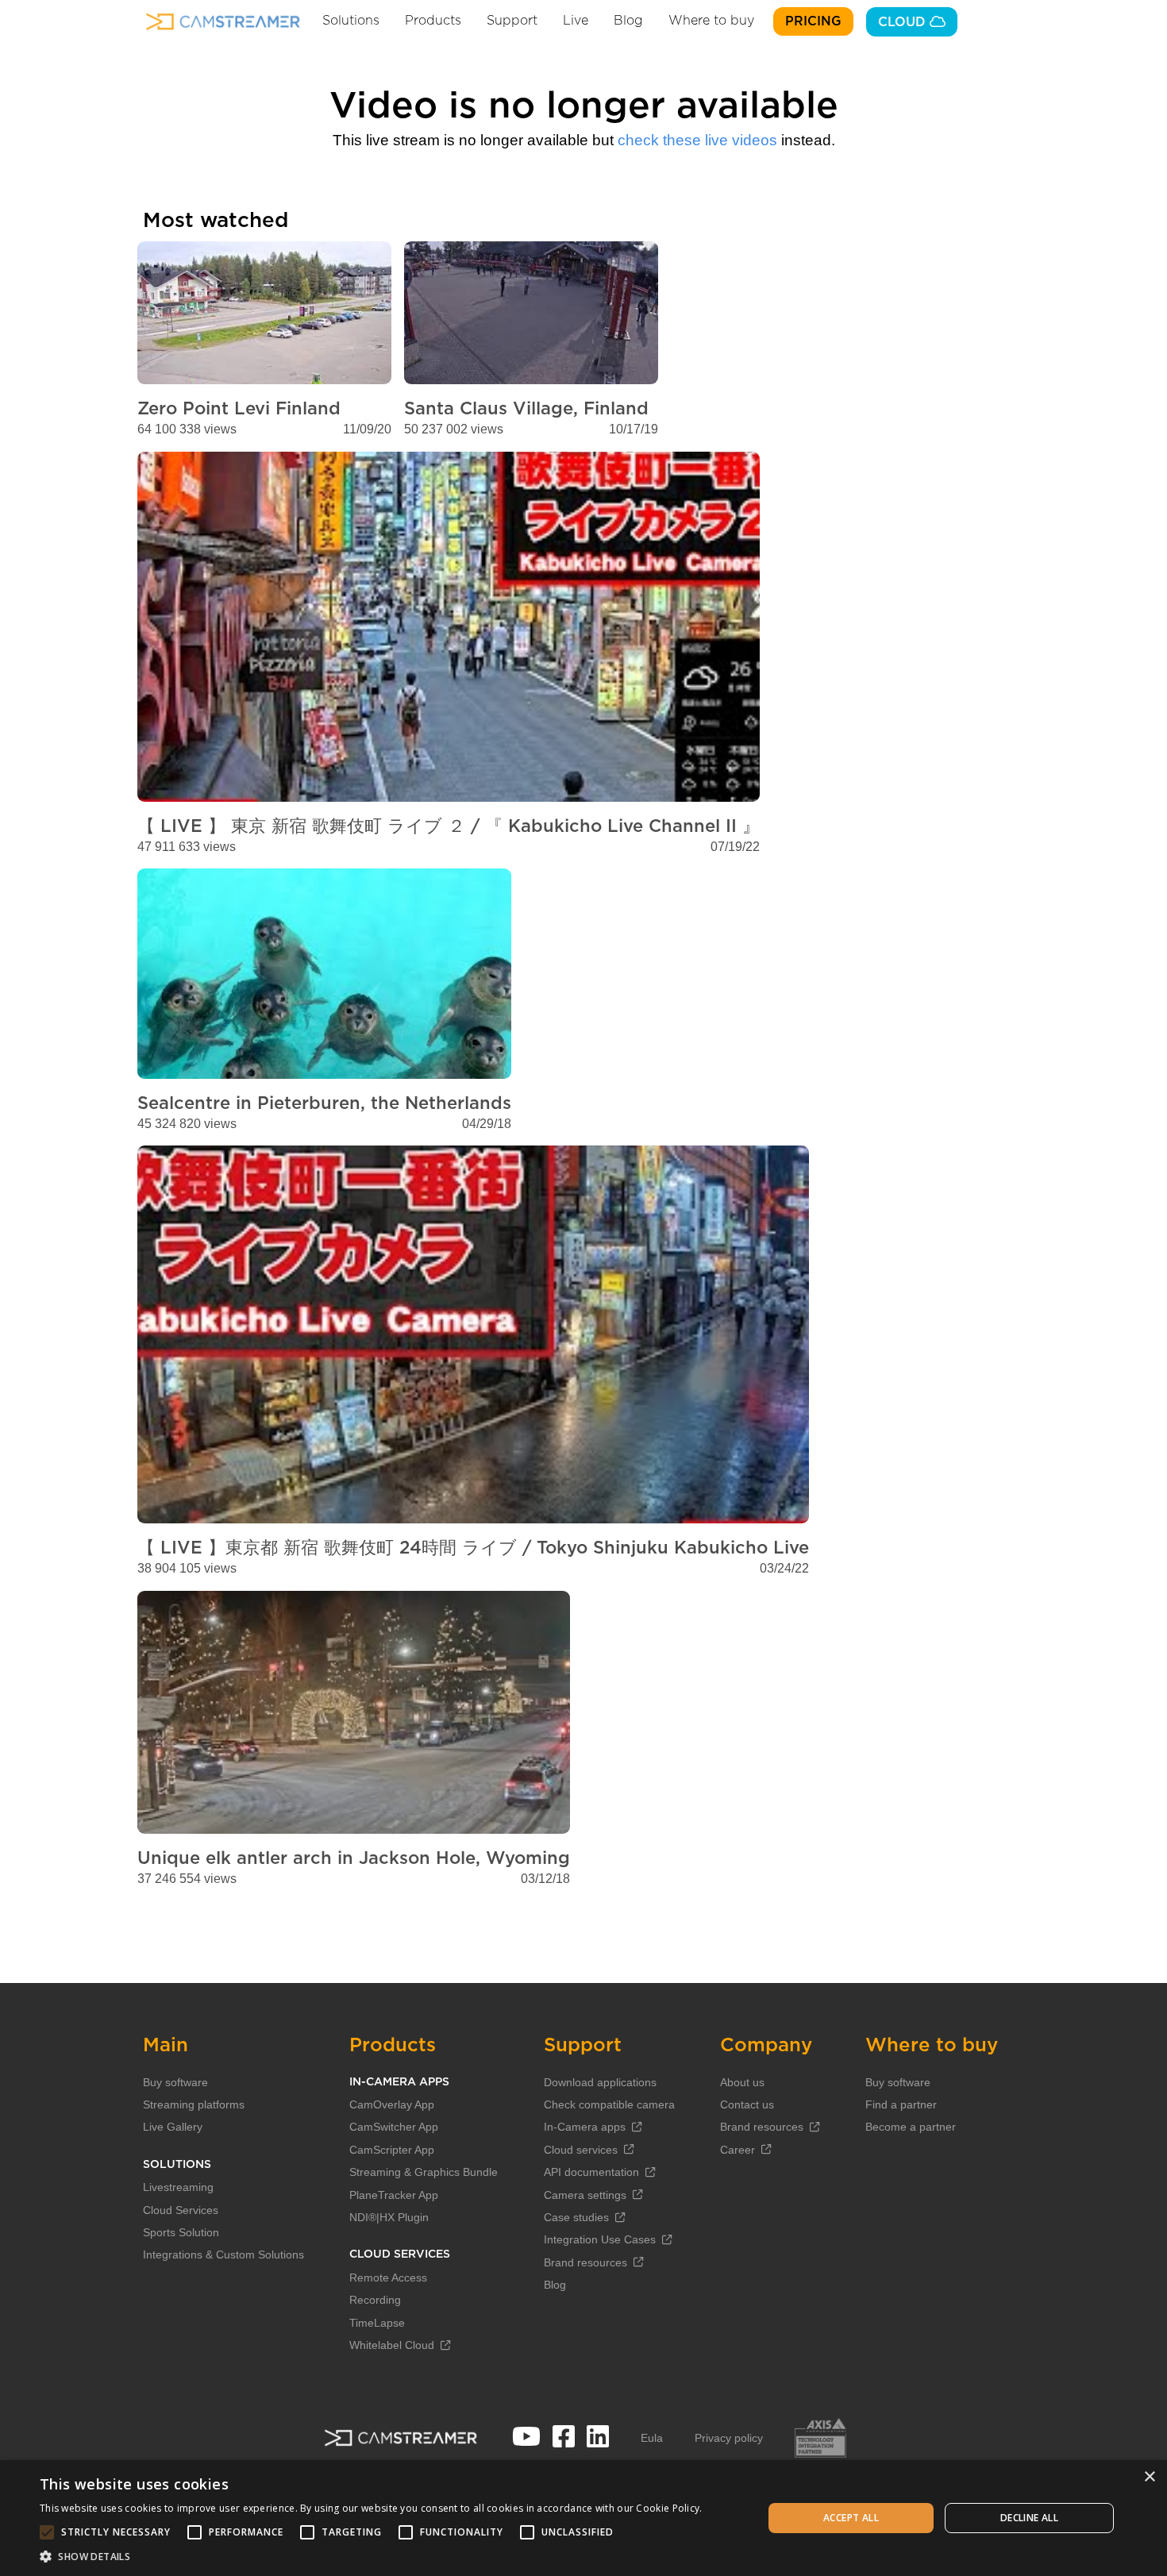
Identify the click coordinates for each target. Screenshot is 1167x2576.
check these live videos (697, 140)
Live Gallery (173, 2127)
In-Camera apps (585, 2127)
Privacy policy (729, 2438)
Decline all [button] (1029, 2518)
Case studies (576, 2217)
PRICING (813, 21)
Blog (628, 21)
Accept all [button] (851, 2518)
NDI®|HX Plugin (389, 2217)
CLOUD (904, 22)
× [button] (1149, 2477)
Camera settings (585, 2195)
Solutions (351, 21)
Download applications (600, 2082)
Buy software (175, 2082)
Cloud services (581, 2150)
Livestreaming (178, 2187)
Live (576, 21)
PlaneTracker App (394, 2195)
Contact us (747, 2104)
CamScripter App (392, 2150)
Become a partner (911, 2127)
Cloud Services (181, 2210)
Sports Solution (181, 2232)
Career (738, 2150)
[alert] (583, 2518)
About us (742, 2082)
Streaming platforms (194, 2104)
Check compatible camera (609, 2104)
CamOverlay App (392, 2104)
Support (512, 21)
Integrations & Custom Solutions (223, 2254)
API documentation (591, 2172)
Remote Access (388, 2278)
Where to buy (711, 21)
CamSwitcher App (394, 2127)
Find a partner (901, 2104)
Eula (652, 2438)
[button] (371, 2556)
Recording (375, 2300)
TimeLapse (377, 2323)
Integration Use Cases (600, 2239)
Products (433, 21)
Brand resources (585, 2262)
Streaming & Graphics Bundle (424, 2172)
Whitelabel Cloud (392, 2345)
